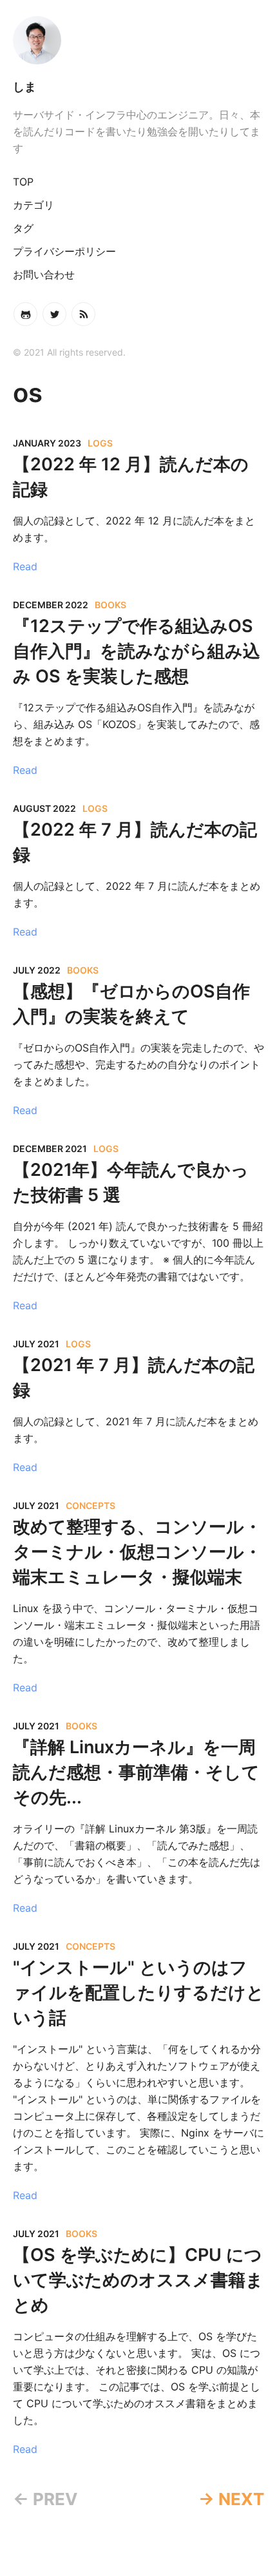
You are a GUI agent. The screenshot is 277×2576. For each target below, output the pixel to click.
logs (100, 443)
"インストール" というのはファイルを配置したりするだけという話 (138, 1993)
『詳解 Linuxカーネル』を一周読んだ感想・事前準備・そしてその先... (136, 1772)
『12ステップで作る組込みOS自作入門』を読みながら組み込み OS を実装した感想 (137, 651)
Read (25, 566)
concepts (91, 1505)
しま (24, 87)
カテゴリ (33, 205)
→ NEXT (231, 2499)
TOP (23, 182)
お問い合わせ (44, 274)
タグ (23, 228)
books (110, 605)
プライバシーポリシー (64, 251)
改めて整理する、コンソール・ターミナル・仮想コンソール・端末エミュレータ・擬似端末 (137, 1552)
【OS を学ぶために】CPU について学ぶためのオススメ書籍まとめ (138, 2280)
